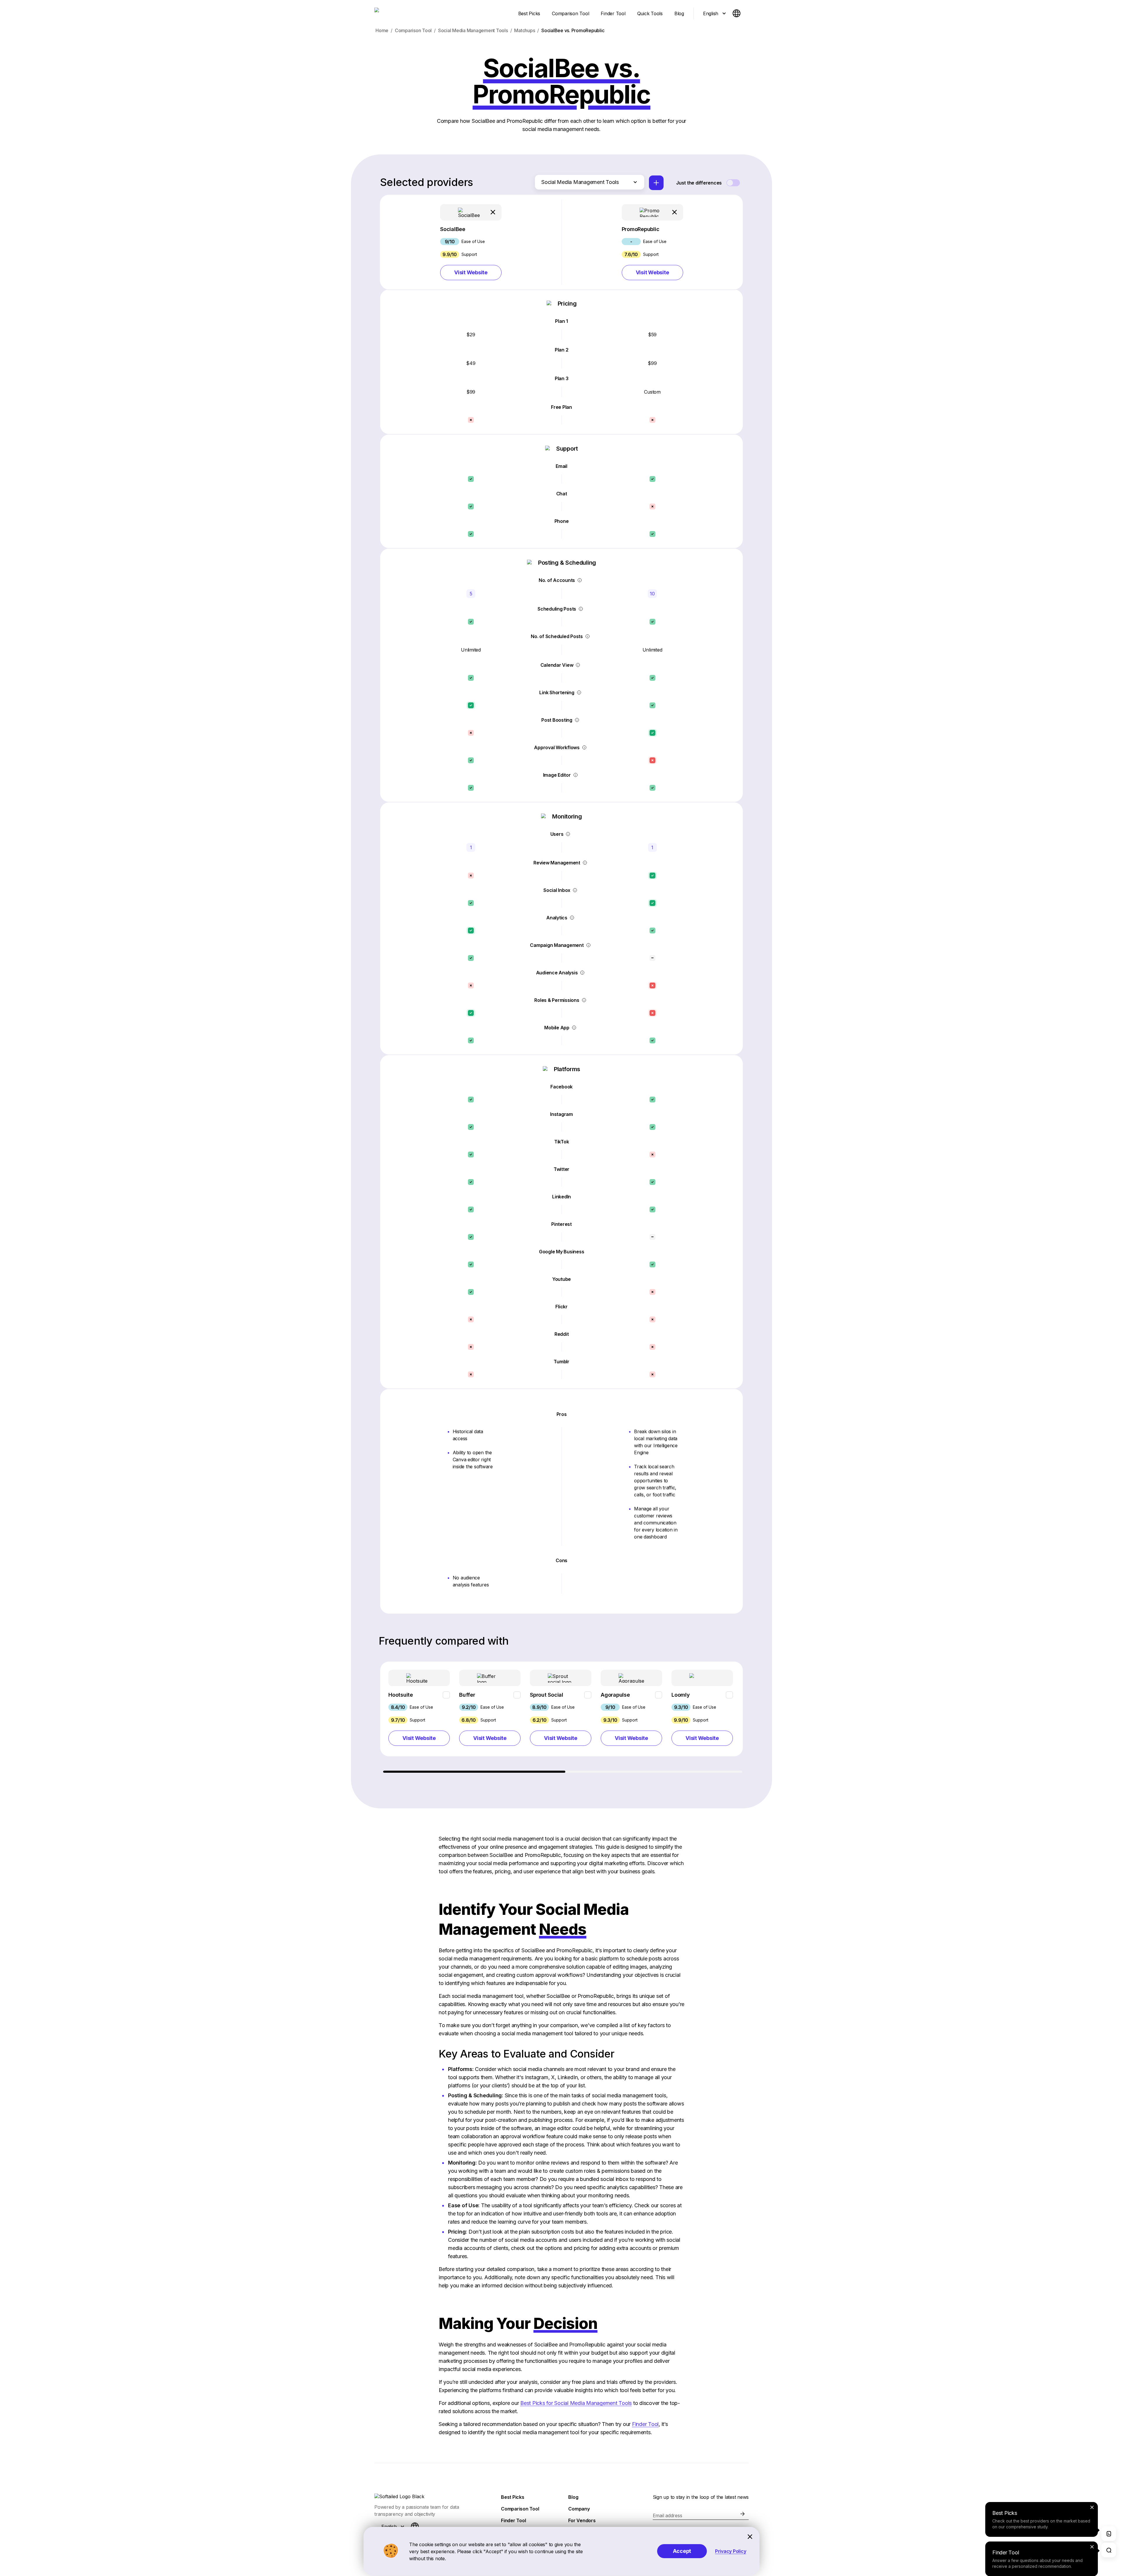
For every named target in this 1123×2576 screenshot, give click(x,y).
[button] (471, 242)
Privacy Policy (731, 2551)
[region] (561, 1717)
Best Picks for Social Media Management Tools (576, 2403)
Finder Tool (645, 2424)
